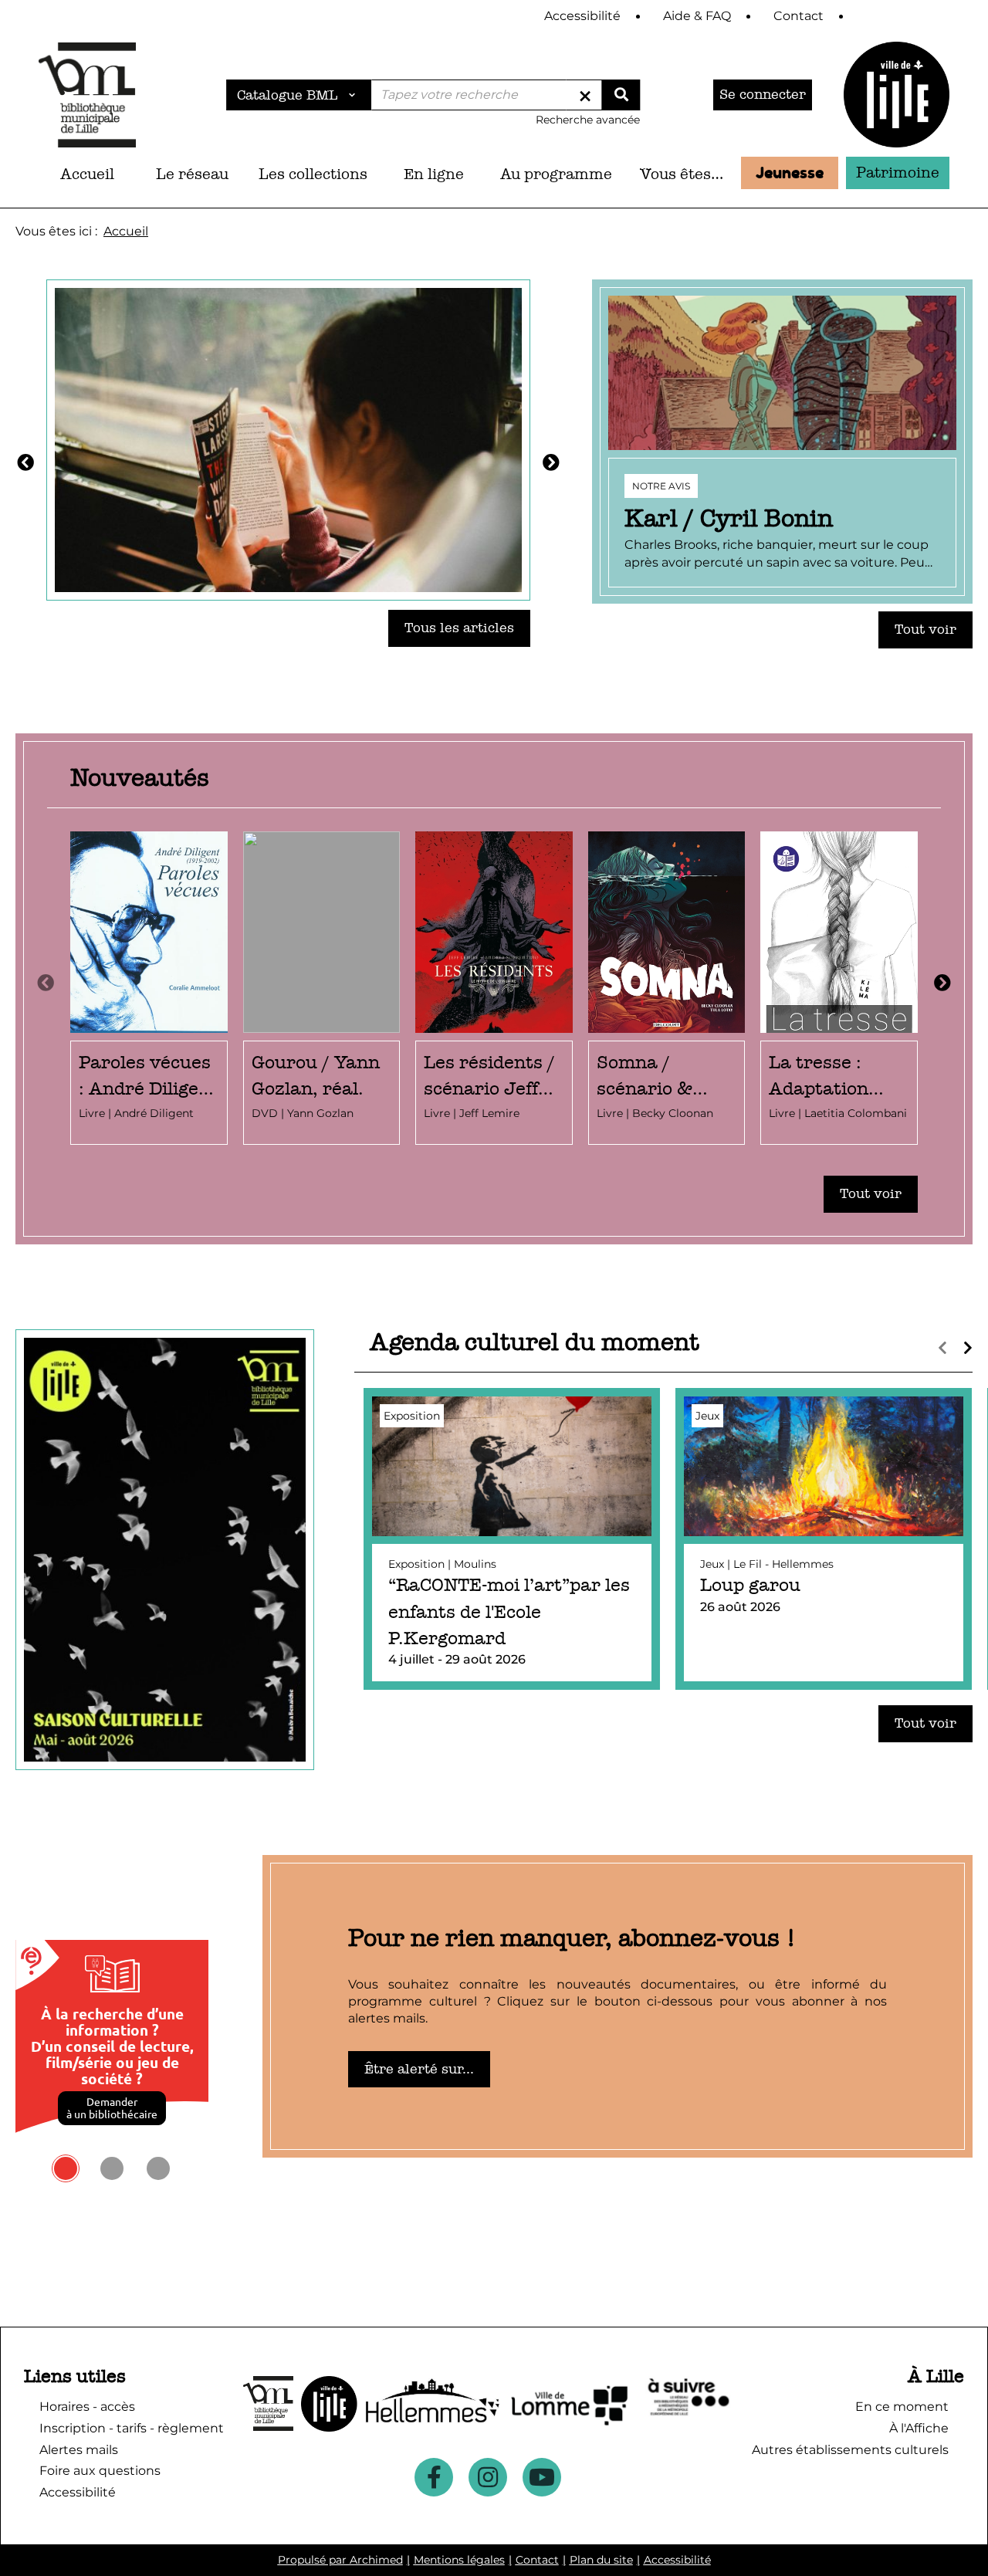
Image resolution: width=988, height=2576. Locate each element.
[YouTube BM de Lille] (542, 2477)
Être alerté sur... (419, 2069)
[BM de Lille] (897, 95)
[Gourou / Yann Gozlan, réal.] (322, 988)
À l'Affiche (919, 2428)
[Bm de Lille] (87, 95)
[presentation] (46, 983)
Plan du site (601, 2560)
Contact (537, 2560)
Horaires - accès (87, 2407)
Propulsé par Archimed (340, 2560)
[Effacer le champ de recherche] (585, 95)
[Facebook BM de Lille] (434, 2477)
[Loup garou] (824, 1539)
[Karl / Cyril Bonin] (782, 442)
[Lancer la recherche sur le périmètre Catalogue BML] (621, 95)
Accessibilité (677, 2560)
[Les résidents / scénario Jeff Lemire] (494, 988)
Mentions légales (459, 2560)
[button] (192, 174)
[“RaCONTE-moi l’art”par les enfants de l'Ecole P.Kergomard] (512, 1539)
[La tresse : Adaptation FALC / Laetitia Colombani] (839, 988)
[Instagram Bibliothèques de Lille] (488, 2477)
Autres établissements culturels (850, 2450)
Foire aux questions (100, 2471)
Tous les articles (459, 628)
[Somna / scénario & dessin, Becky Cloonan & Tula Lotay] (667, 988)
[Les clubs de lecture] (288, 438)
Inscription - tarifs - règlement (132, 2428)
